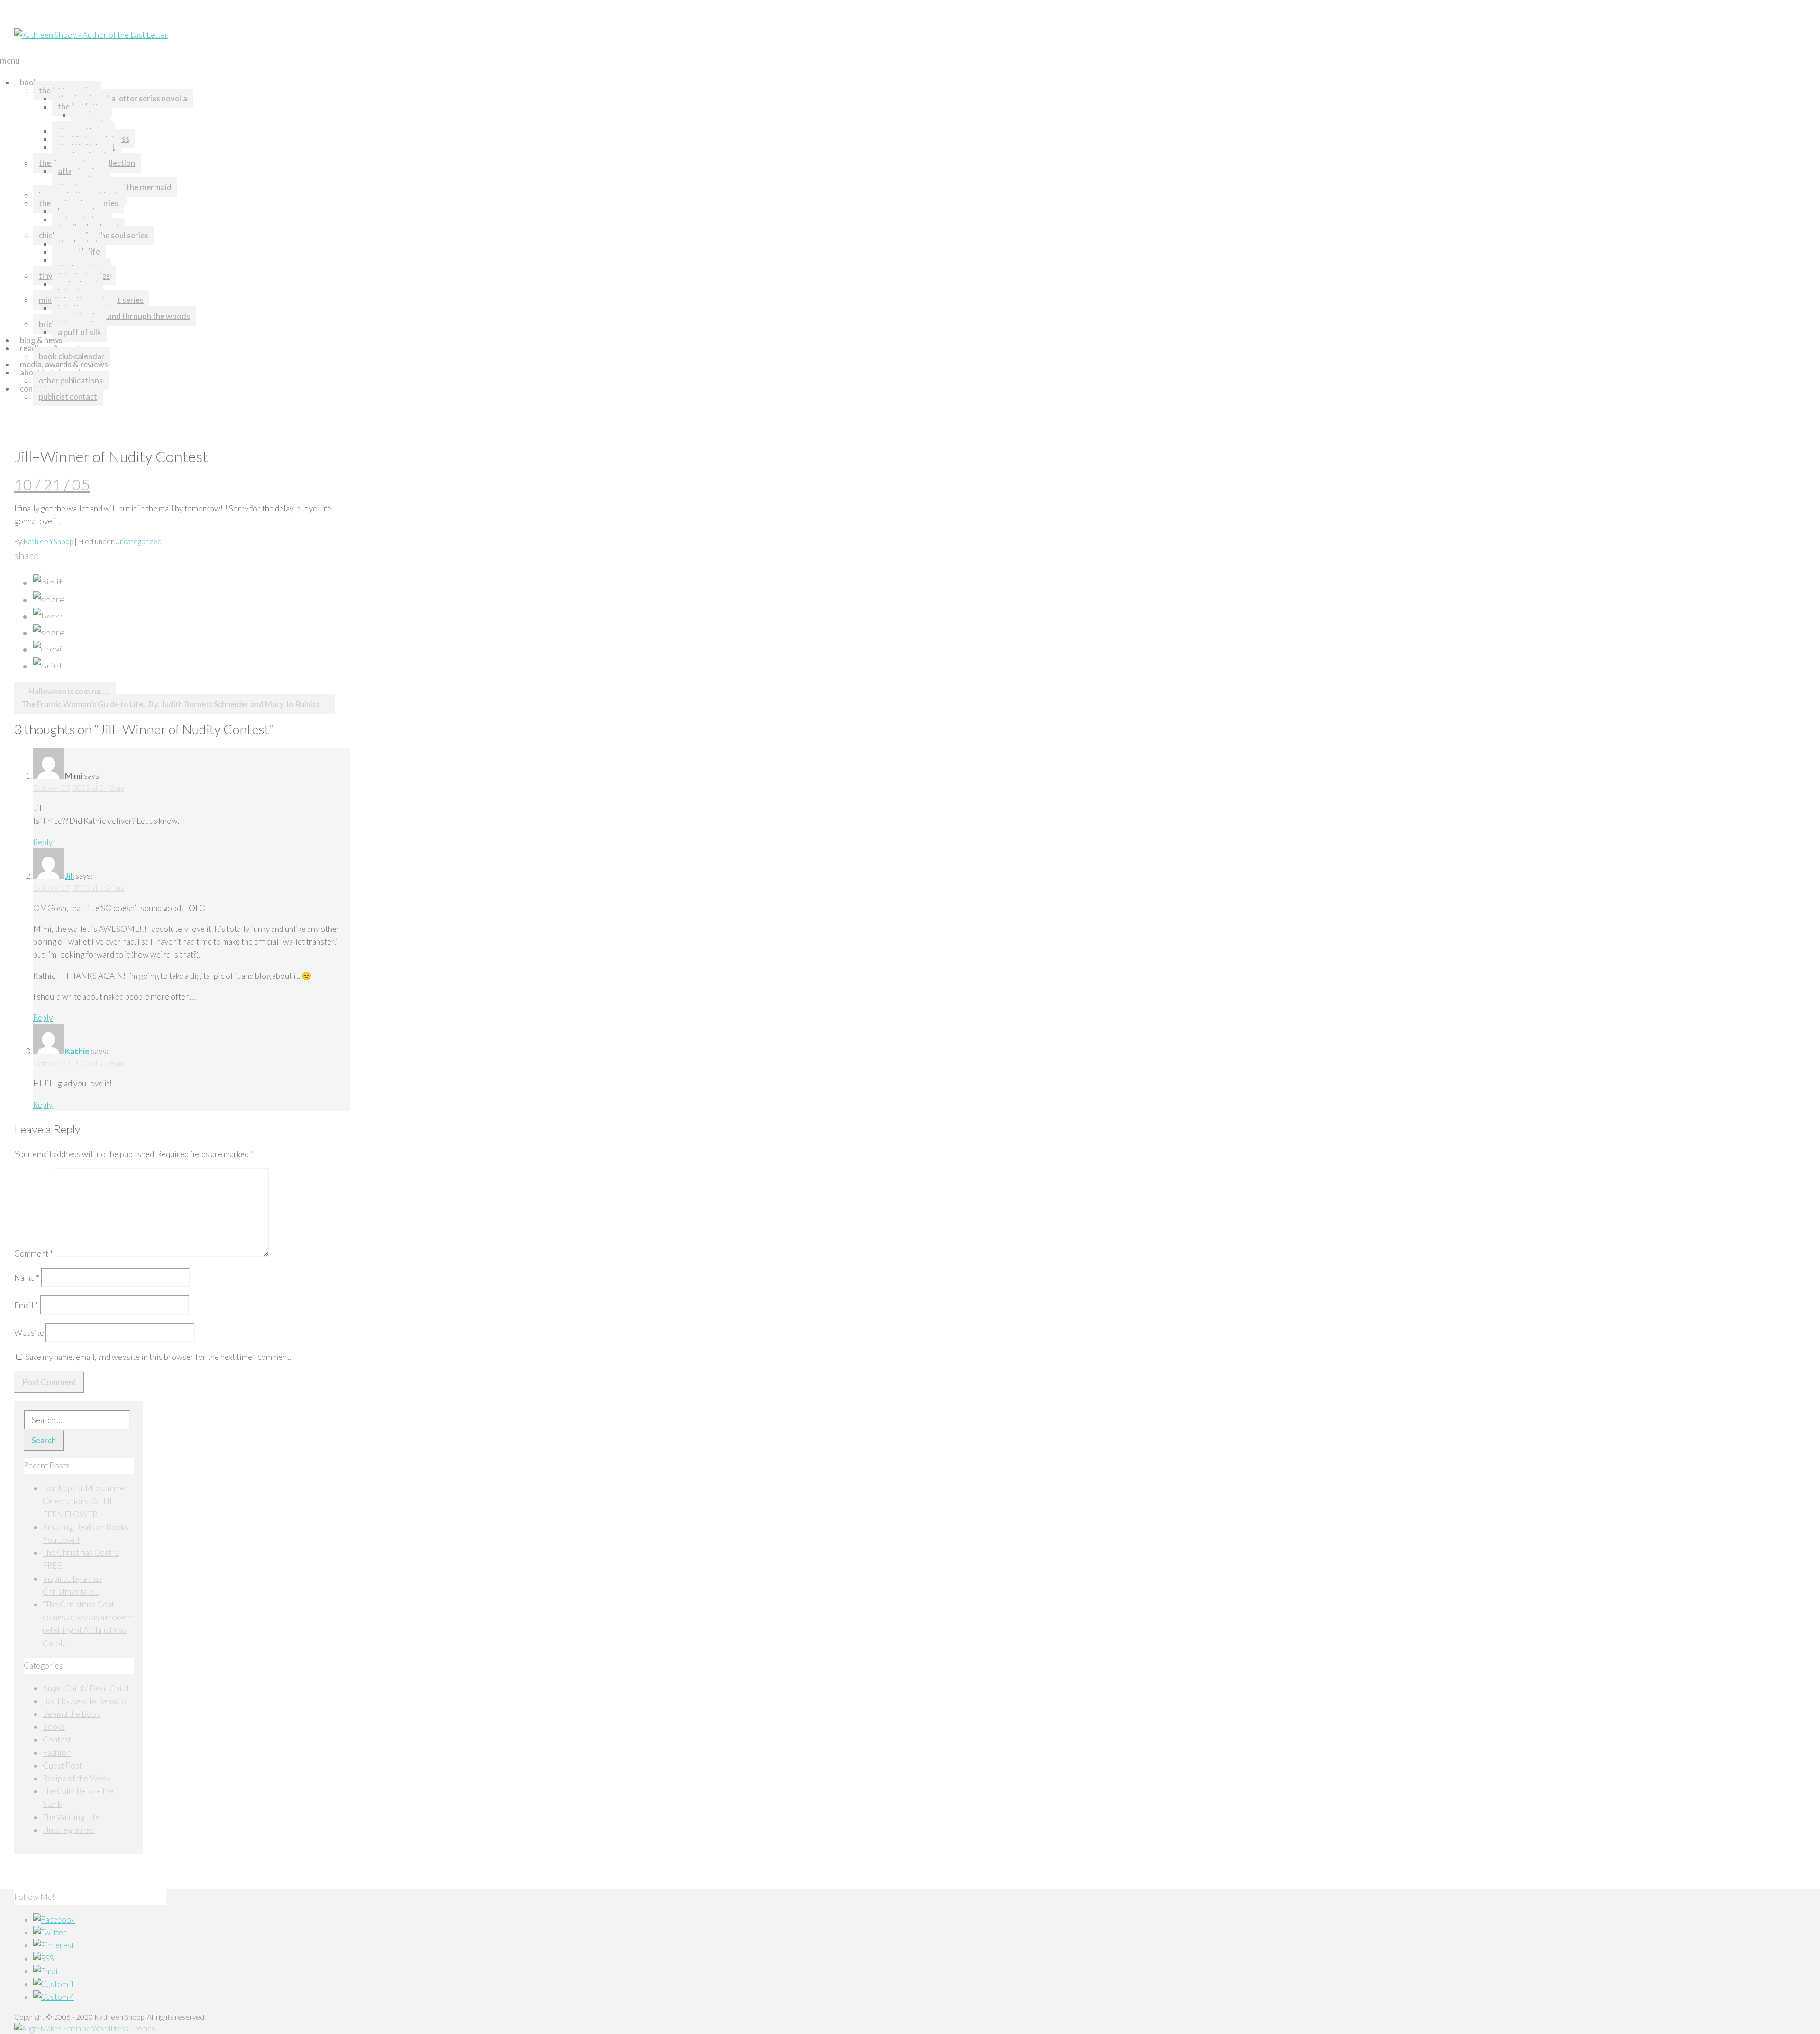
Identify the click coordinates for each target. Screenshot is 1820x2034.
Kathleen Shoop (48, 541)
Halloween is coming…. (68, 691)
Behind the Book (71, 1714)
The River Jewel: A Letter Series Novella (123, 98)
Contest (57, 1739)
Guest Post (62, 1765)
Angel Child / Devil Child (86, 1688)
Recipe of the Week (76, 1778)
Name (27, 1278)
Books (31, 82)
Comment (34, 1254)
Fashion (57, 1753)
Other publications (71, 380)
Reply (43, 842)
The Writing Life (71, 1817)
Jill (69, 876)
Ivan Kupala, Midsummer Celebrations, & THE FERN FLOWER (85, 1501)
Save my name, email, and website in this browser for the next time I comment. (158, 1357)
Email (26, 1305)
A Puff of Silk (80, 332)
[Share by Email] (49, 649)
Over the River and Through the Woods (124, 316)
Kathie (77, 1051)
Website (29, 1333)
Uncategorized (138, 541)
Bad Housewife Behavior (86, 1701)
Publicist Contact (68, 397)
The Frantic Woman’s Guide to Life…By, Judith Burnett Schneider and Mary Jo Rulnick (171, 704)
